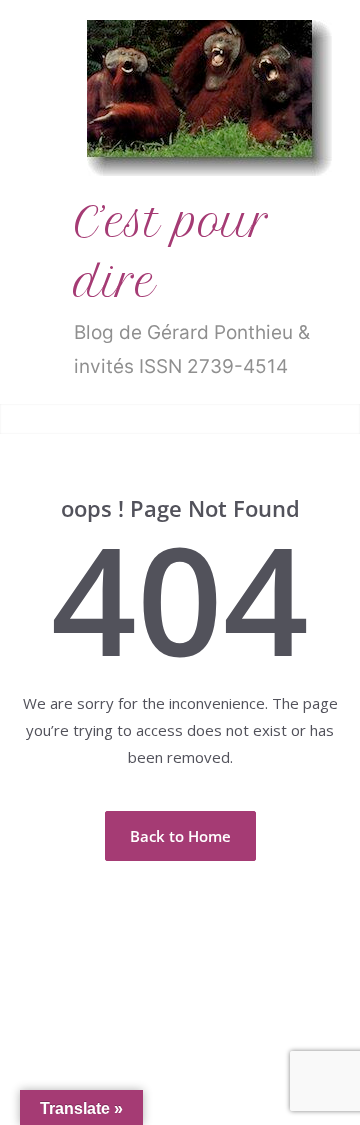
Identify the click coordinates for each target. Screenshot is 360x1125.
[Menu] (31, 419)
